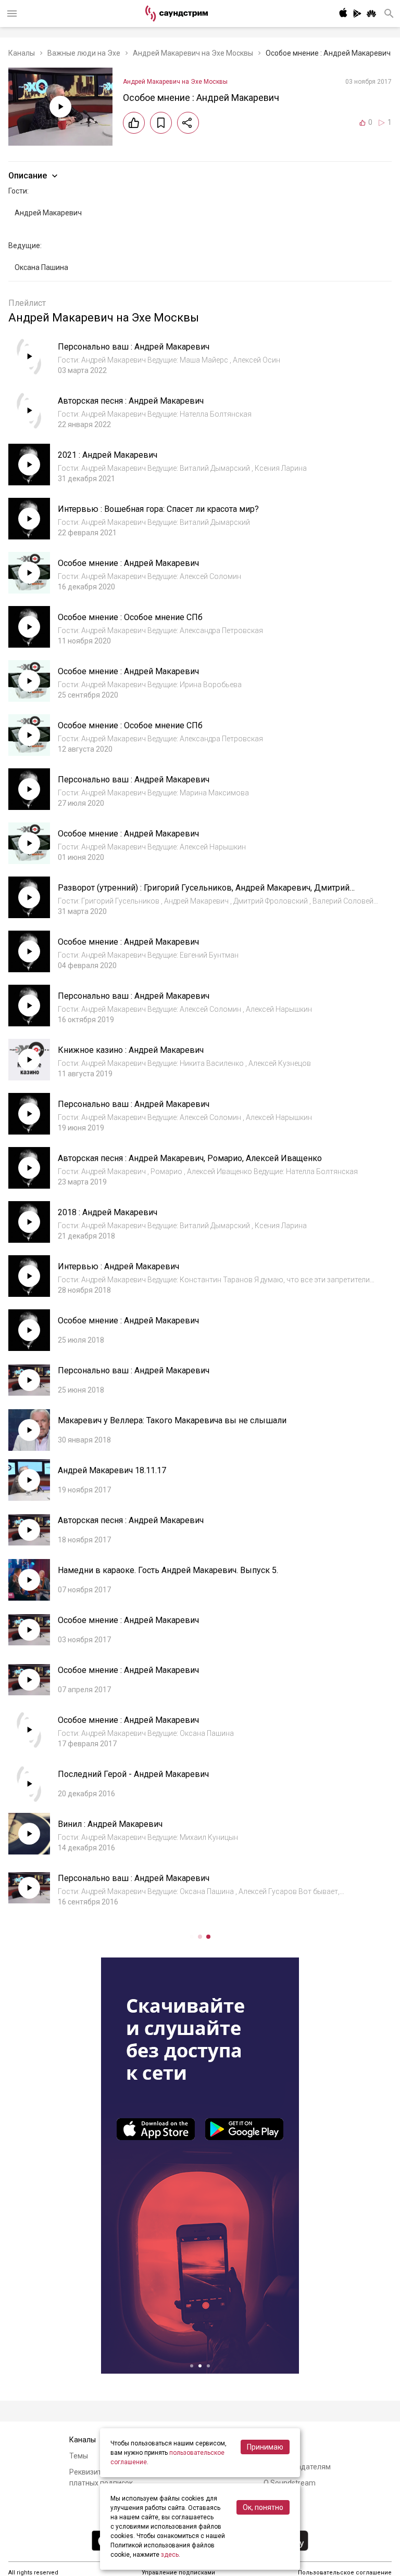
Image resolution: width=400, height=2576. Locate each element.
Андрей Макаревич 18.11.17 (112, 1470)
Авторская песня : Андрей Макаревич (131, 401)
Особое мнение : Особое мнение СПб (130, 617)
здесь (170, 2555)
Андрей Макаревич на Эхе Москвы (193, 53)
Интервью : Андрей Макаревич (118, 1266)
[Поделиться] (188, 123)
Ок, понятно (263, 2507)
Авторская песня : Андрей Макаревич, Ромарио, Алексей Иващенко (190, 1158)
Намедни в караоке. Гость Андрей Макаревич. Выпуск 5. (168, 1570)
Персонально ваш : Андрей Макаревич (134, 347)
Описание (28, 176)
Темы (79, 2456)
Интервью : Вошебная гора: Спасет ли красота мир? (158, 509)
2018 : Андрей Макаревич (108, 1212)
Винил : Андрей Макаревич (110, 1824)
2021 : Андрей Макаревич (108, 455)
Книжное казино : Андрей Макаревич (131, 1050)
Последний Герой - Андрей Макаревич (133, 1774)
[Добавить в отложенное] (161, 123)
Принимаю (265, 2447)
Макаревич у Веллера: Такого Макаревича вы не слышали (172, 1420)
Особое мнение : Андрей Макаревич (128, 563)
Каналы (22, 53)
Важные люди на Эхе (84, 53)
